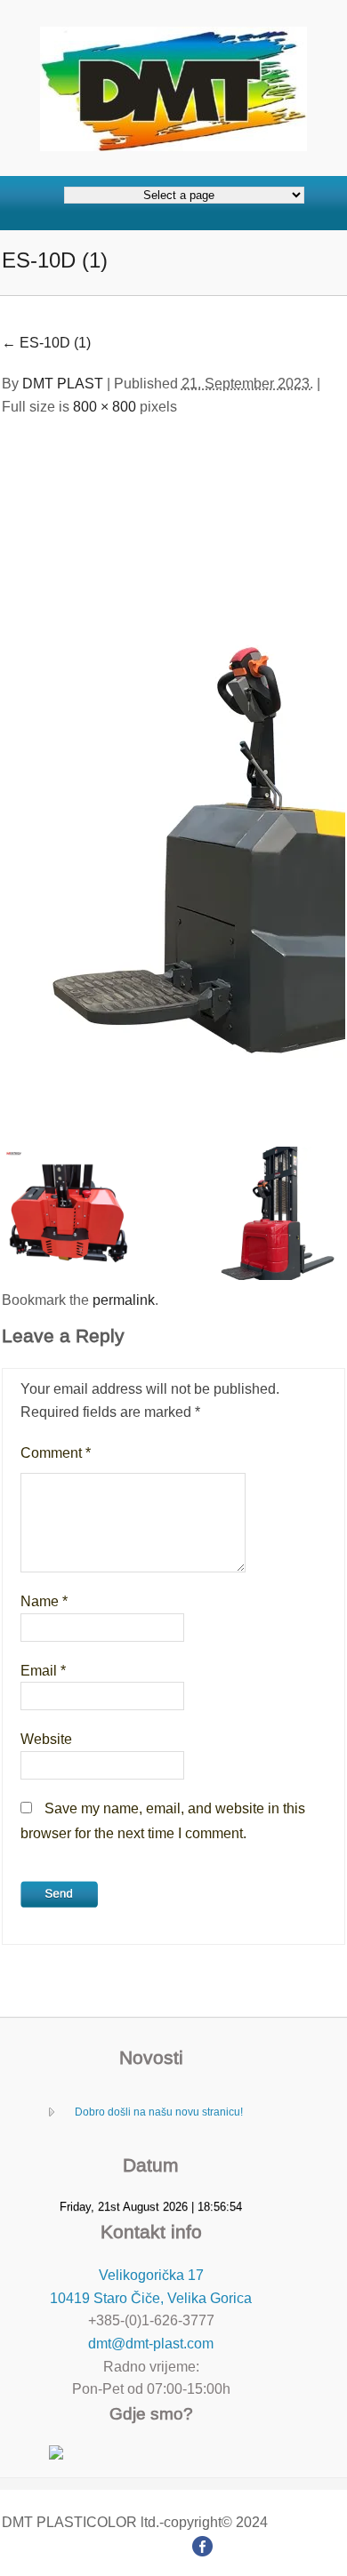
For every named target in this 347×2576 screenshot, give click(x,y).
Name (44, 1601)
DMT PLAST (63, 384)
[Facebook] (202, 2544)
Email (43, 1671)
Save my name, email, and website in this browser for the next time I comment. (163, 1821)
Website (46, 1739)
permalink (124, 1300)
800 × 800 (105, 407)
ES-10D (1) (46, 343)
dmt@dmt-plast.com (151, 2344)
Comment (56, 1453)
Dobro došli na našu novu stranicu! (159, 2112)
